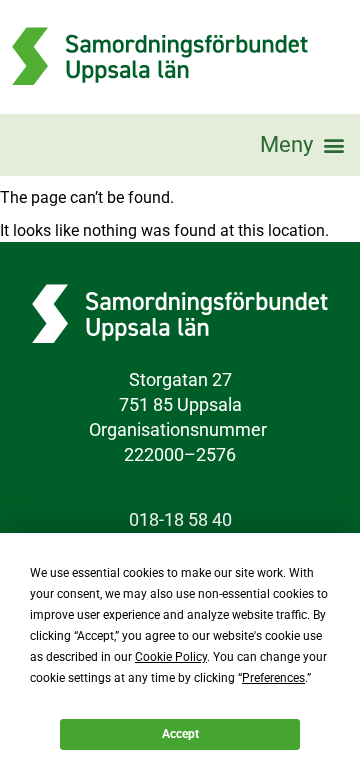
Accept (180, 734)
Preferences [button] (273, 678)
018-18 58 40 (180, 519)
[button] (302, 145)
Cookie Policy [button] (171, 657)
